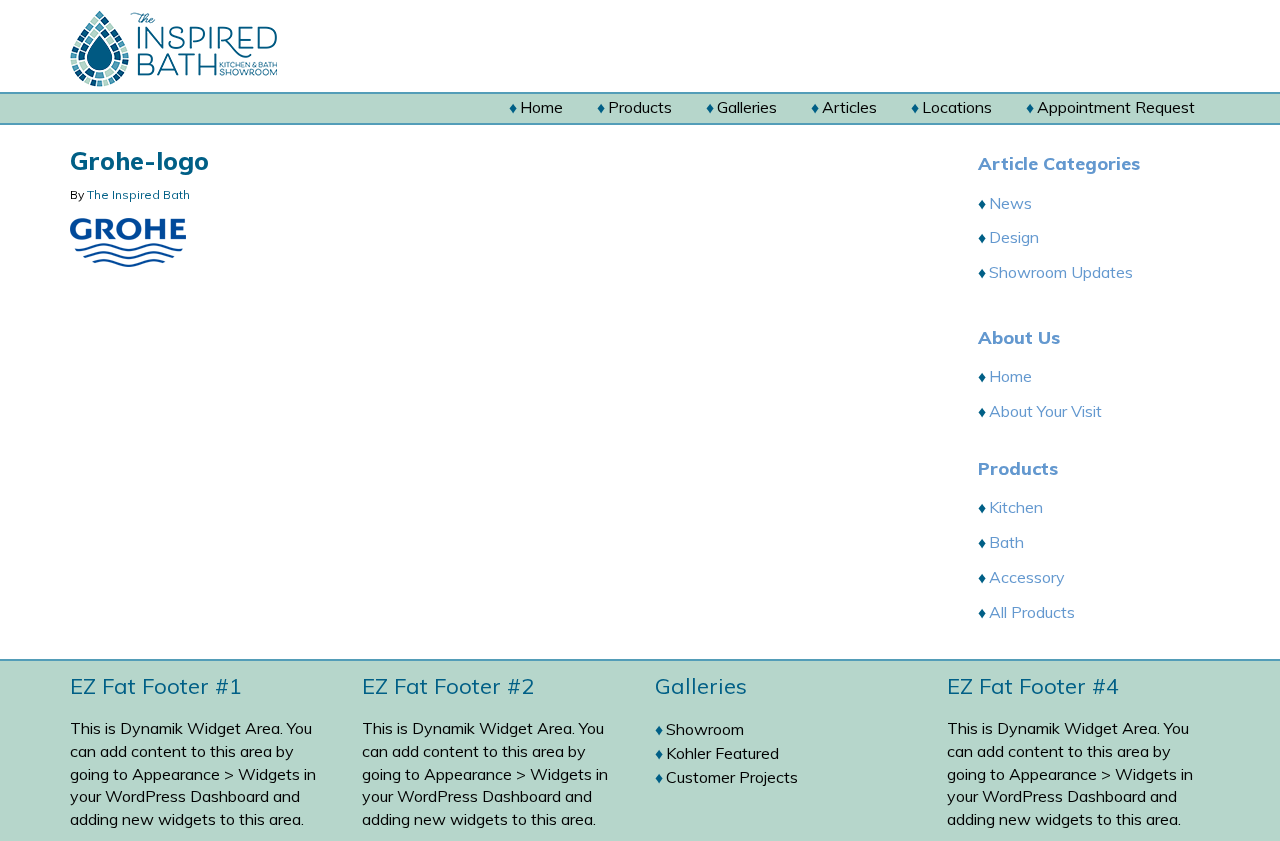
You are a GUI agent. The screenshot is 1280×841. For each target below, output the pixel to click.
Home (1010, 376)
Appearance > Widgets (216, 774)
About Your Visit (1045, 411)
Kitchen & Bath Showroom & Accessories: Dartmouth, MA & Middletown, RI (212, 49)
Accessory (1027, 577)
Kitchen (1016, 507)
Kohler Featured (722, 753)
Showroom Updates (1061, 272)
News (1010, 203)
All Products (1032, 612)
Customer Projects (732, 777)
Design (1014, 237)
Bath (1006, 542)
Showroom (705, 729)
